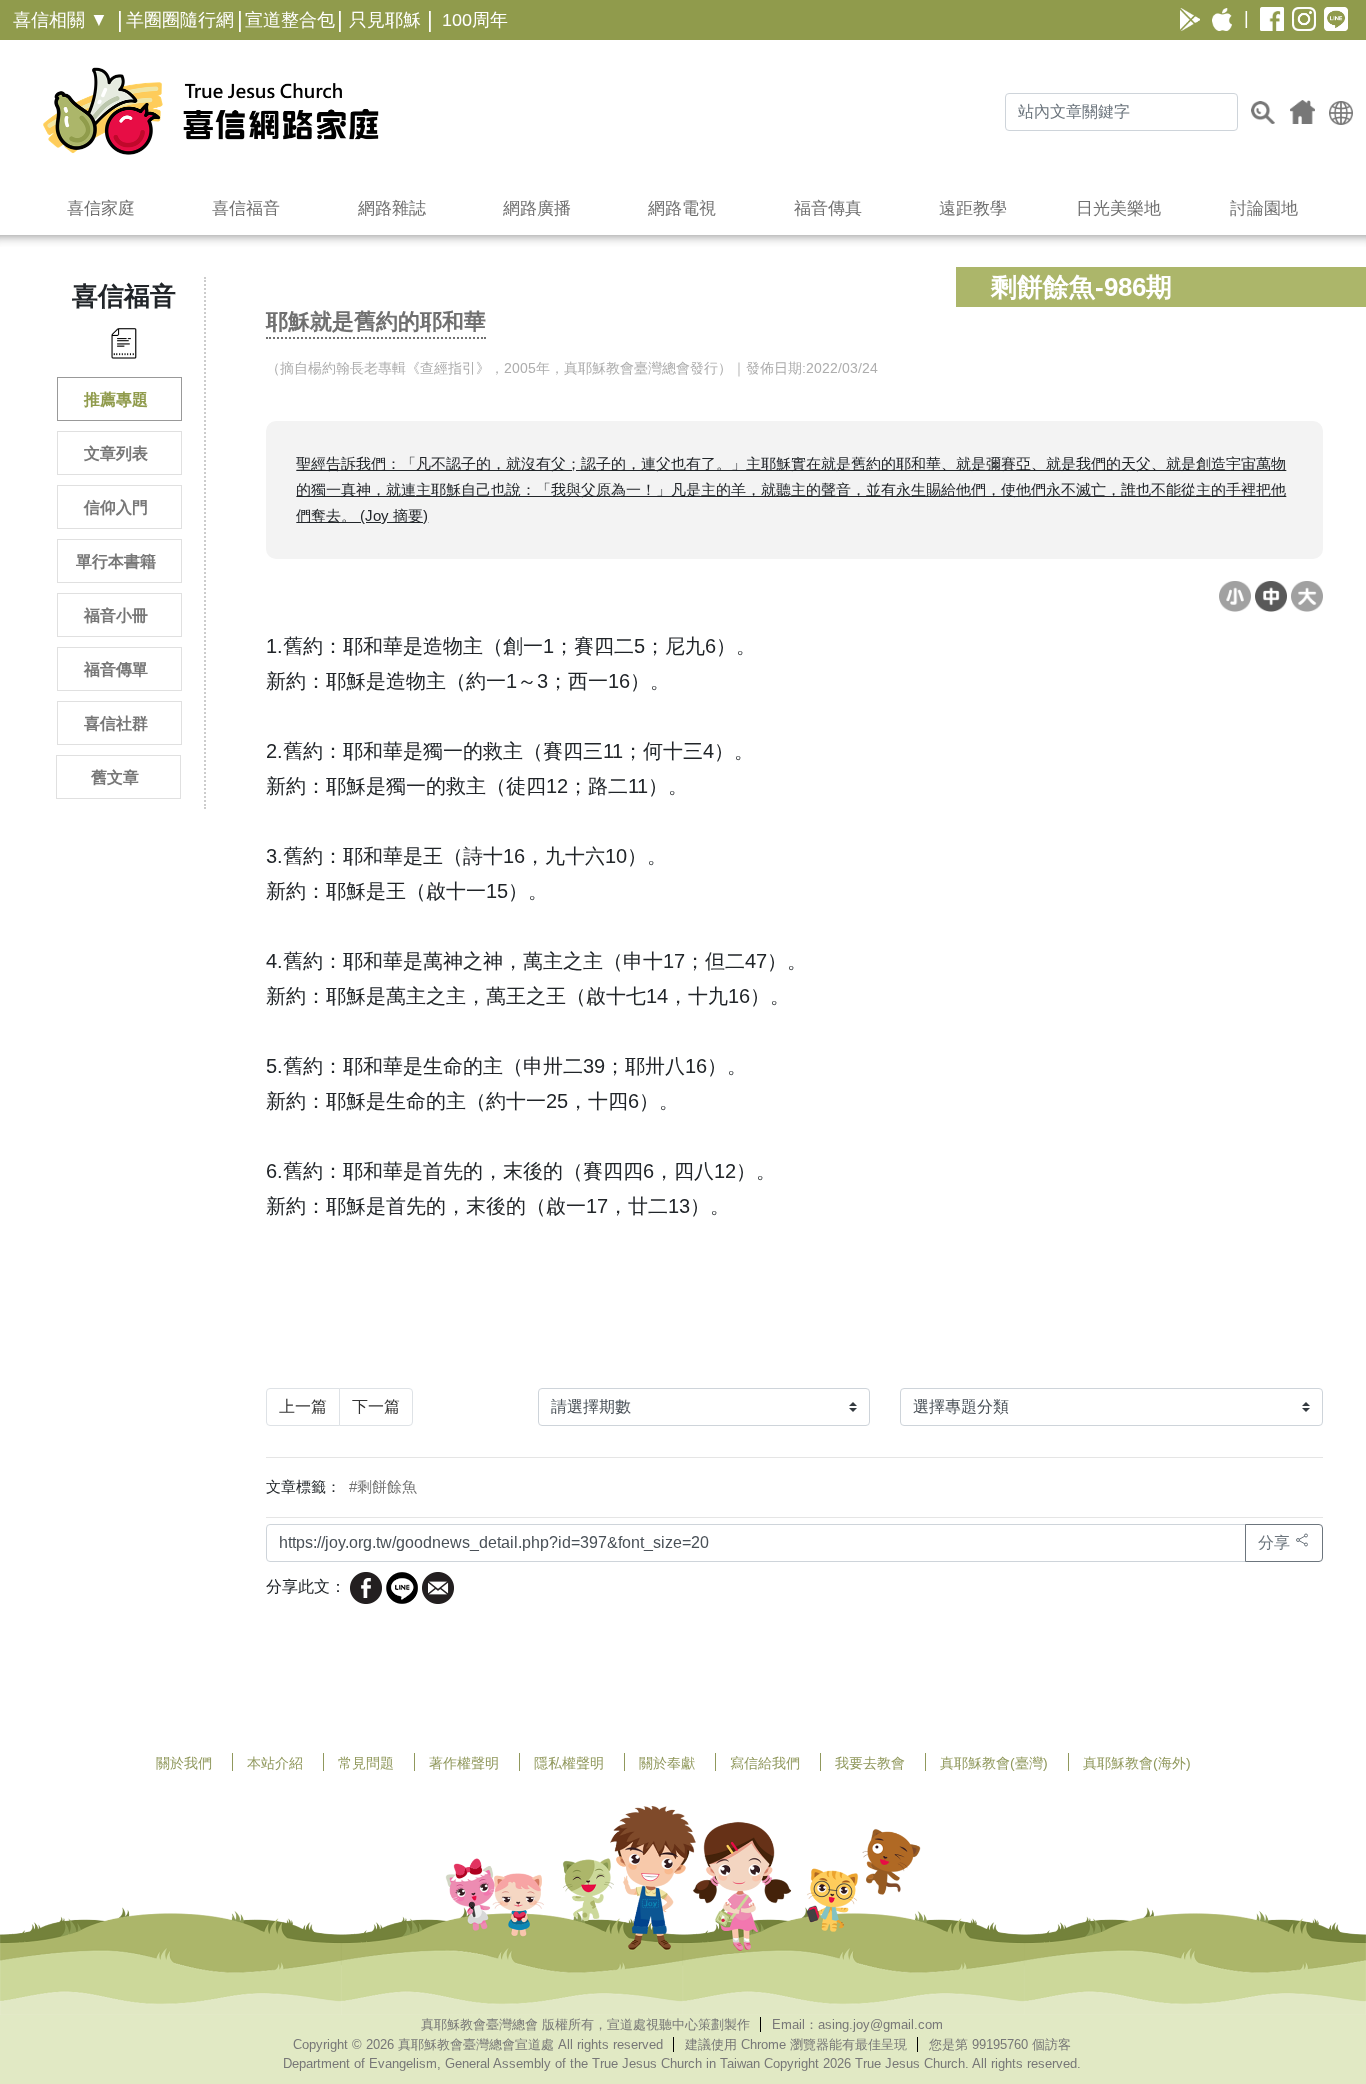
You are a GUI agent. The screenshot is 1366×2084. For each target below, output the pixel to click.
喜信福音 (246, 208)
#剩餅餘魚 (383, 1486)
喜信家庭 (101, 208)
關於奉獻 (667, 1763)
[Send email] (438, 1586)
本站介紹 (275, 1763)
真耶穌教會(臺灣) (994, 1763)
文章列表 (116, 453)
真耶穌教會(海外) (1137, 1763)
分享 (1276, 1542)
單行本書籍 (116, 561)
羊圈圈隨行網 (180, 20)
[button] (1341, 111)
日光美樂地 (1118, 208)
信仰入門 (116, 507)
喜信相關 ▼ (60, 20)
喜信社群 (116, 723)
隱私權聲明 (569, 1763)
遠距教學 (973, 208)
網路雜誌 (392, 208)
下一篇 (376, 1406)
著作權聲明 (464, 1763)
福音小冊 (116, 615)
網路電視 (682, 208)
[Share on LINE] (402, 1586)
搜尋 (1263, 112)
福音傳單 (116, 669)
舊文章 (115, 777)
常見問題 (366, 1763)
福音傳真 (828, 208)
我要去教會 (870, 1763)
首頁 (1302, 112)
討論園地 (1264, 208)
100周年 (475, 20)
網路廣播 (537, 208)
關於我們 (184, 1763)
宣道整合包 (290, 20)
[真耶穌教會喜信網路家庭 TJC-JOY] (210, 111)
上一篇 (303, 1406)
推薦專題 (116, 399)
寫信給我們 (765, 1763)
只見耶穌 (385, 20)
